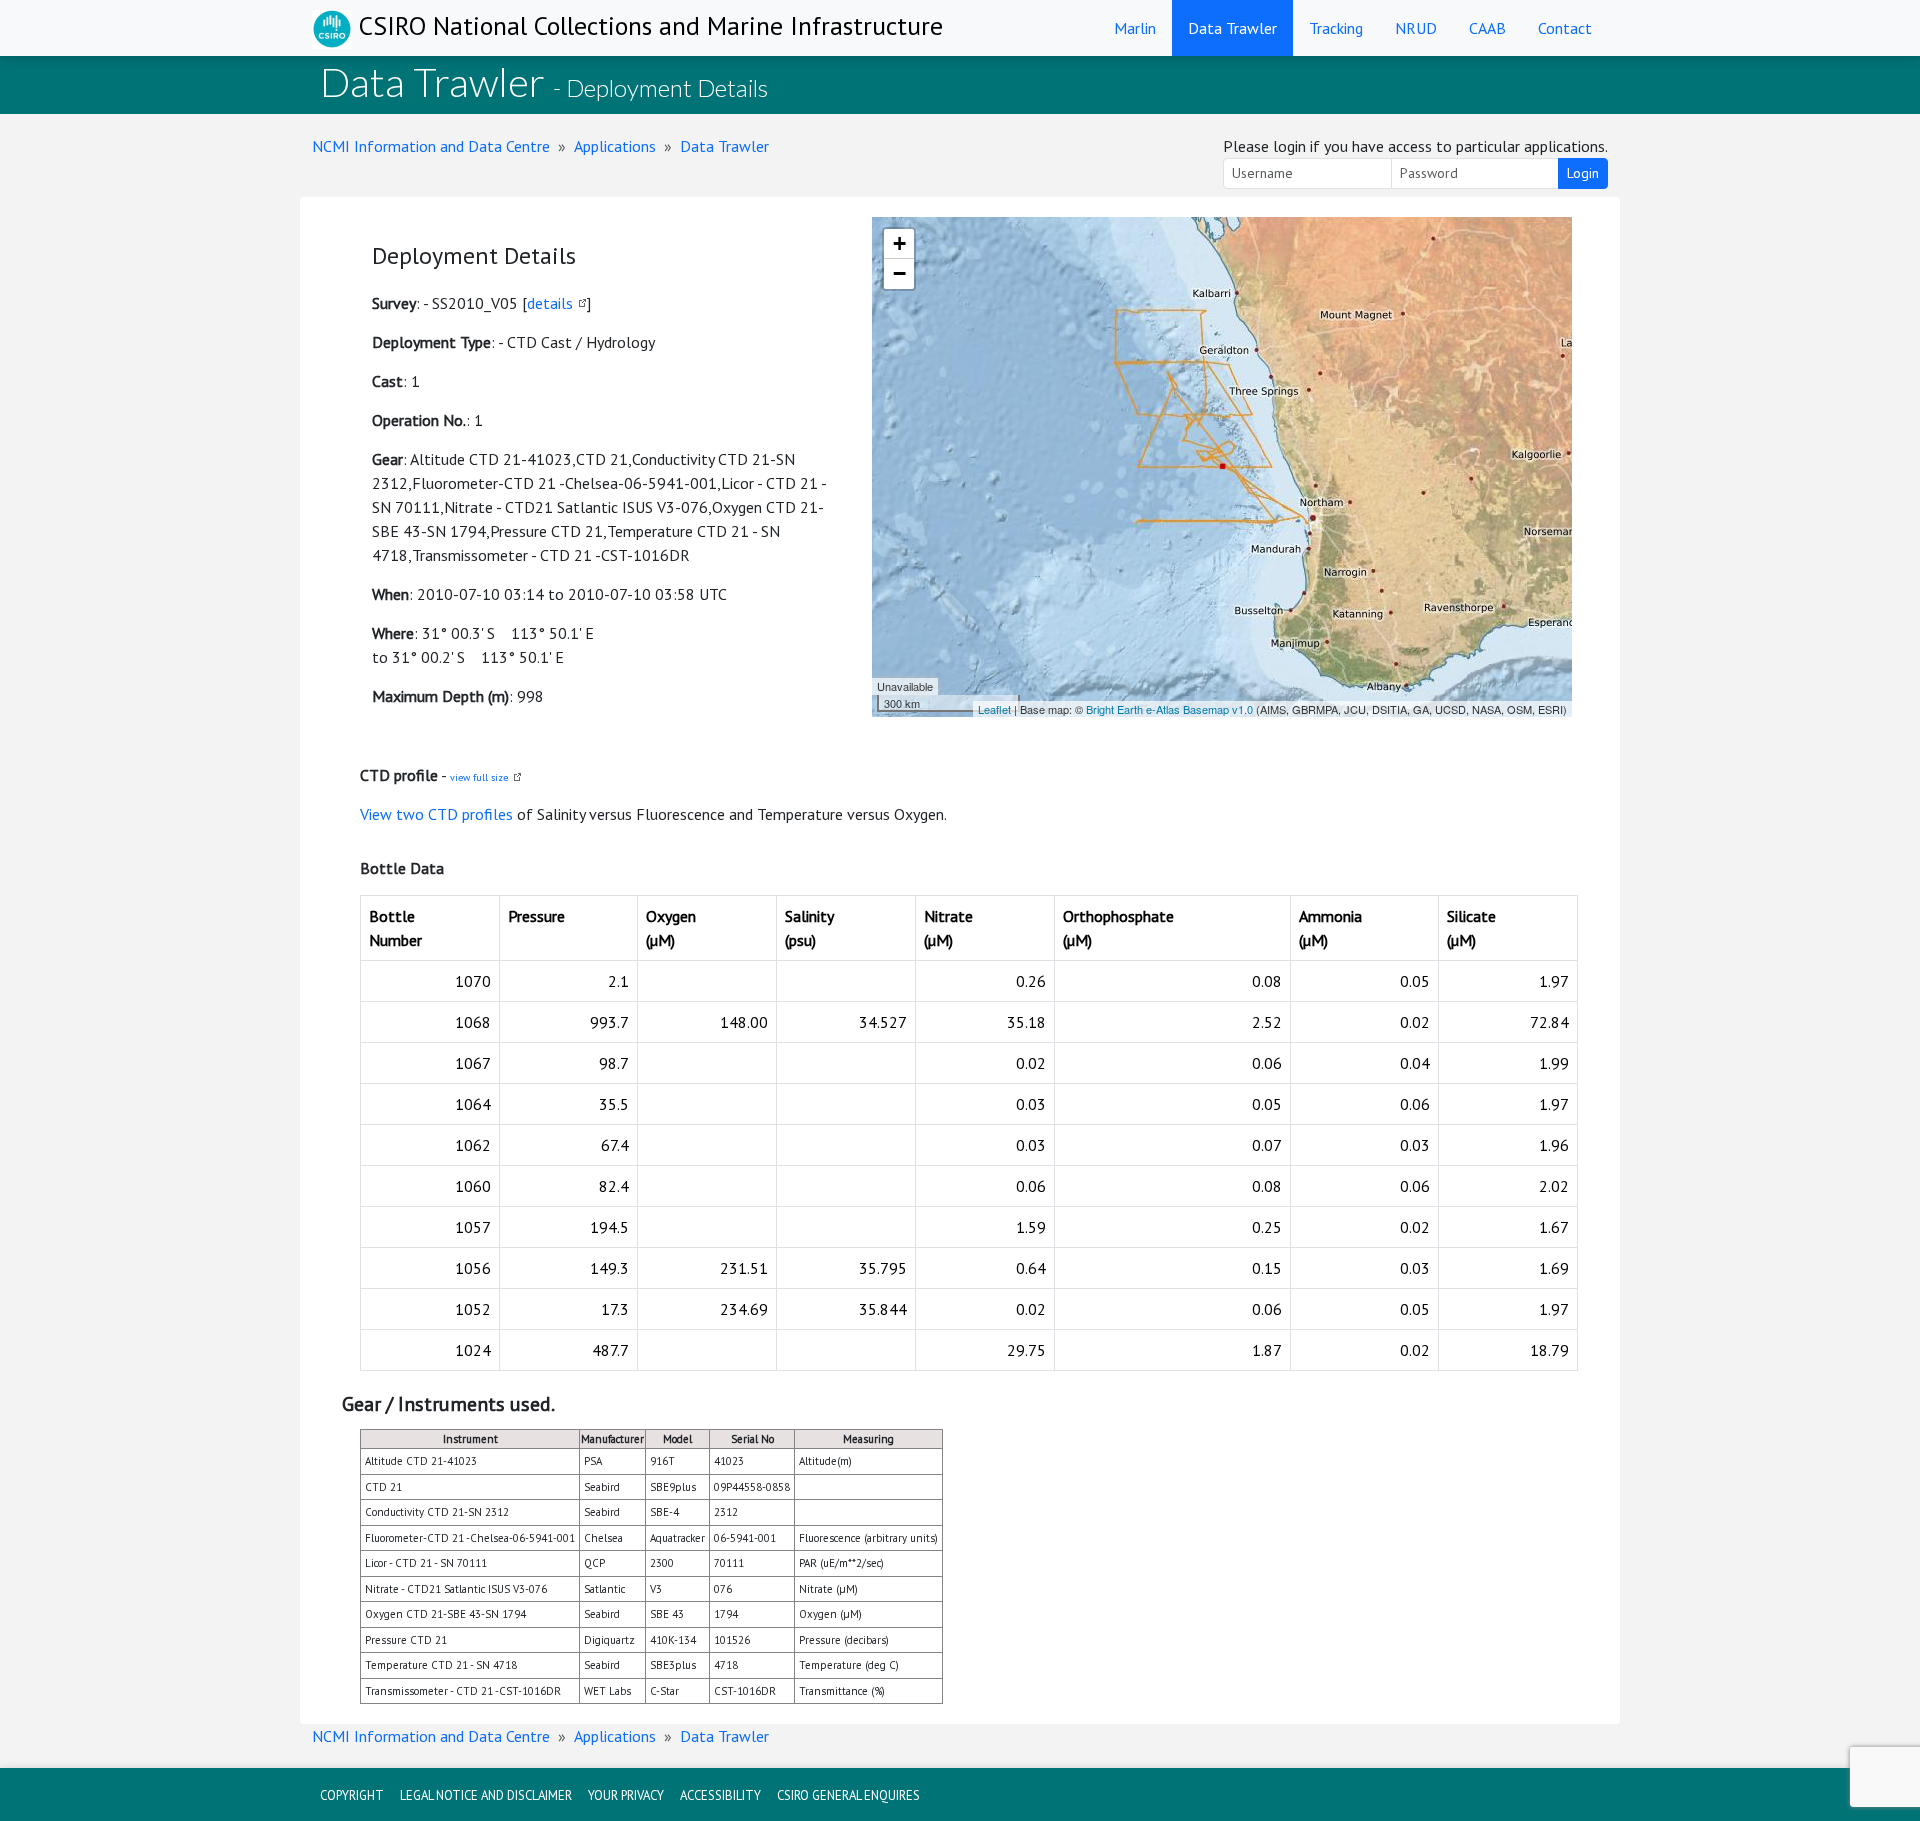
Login (1583, 173)
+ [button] (899, 243)
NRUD (1416, 28)
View (378, 814)
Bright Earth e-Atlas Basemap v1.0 (1169, 709)
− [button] (899, 273)
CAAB (1487, 28)
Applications (615, 146)
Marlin (1135, 28)
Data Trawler (1232, 28)
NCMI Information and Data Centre (431, 146)
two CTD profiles (454, 814)
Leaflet (994, 709)
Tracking (1336, 28)
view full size (479, 777)
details (550, 303)
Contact (1565, 28)
